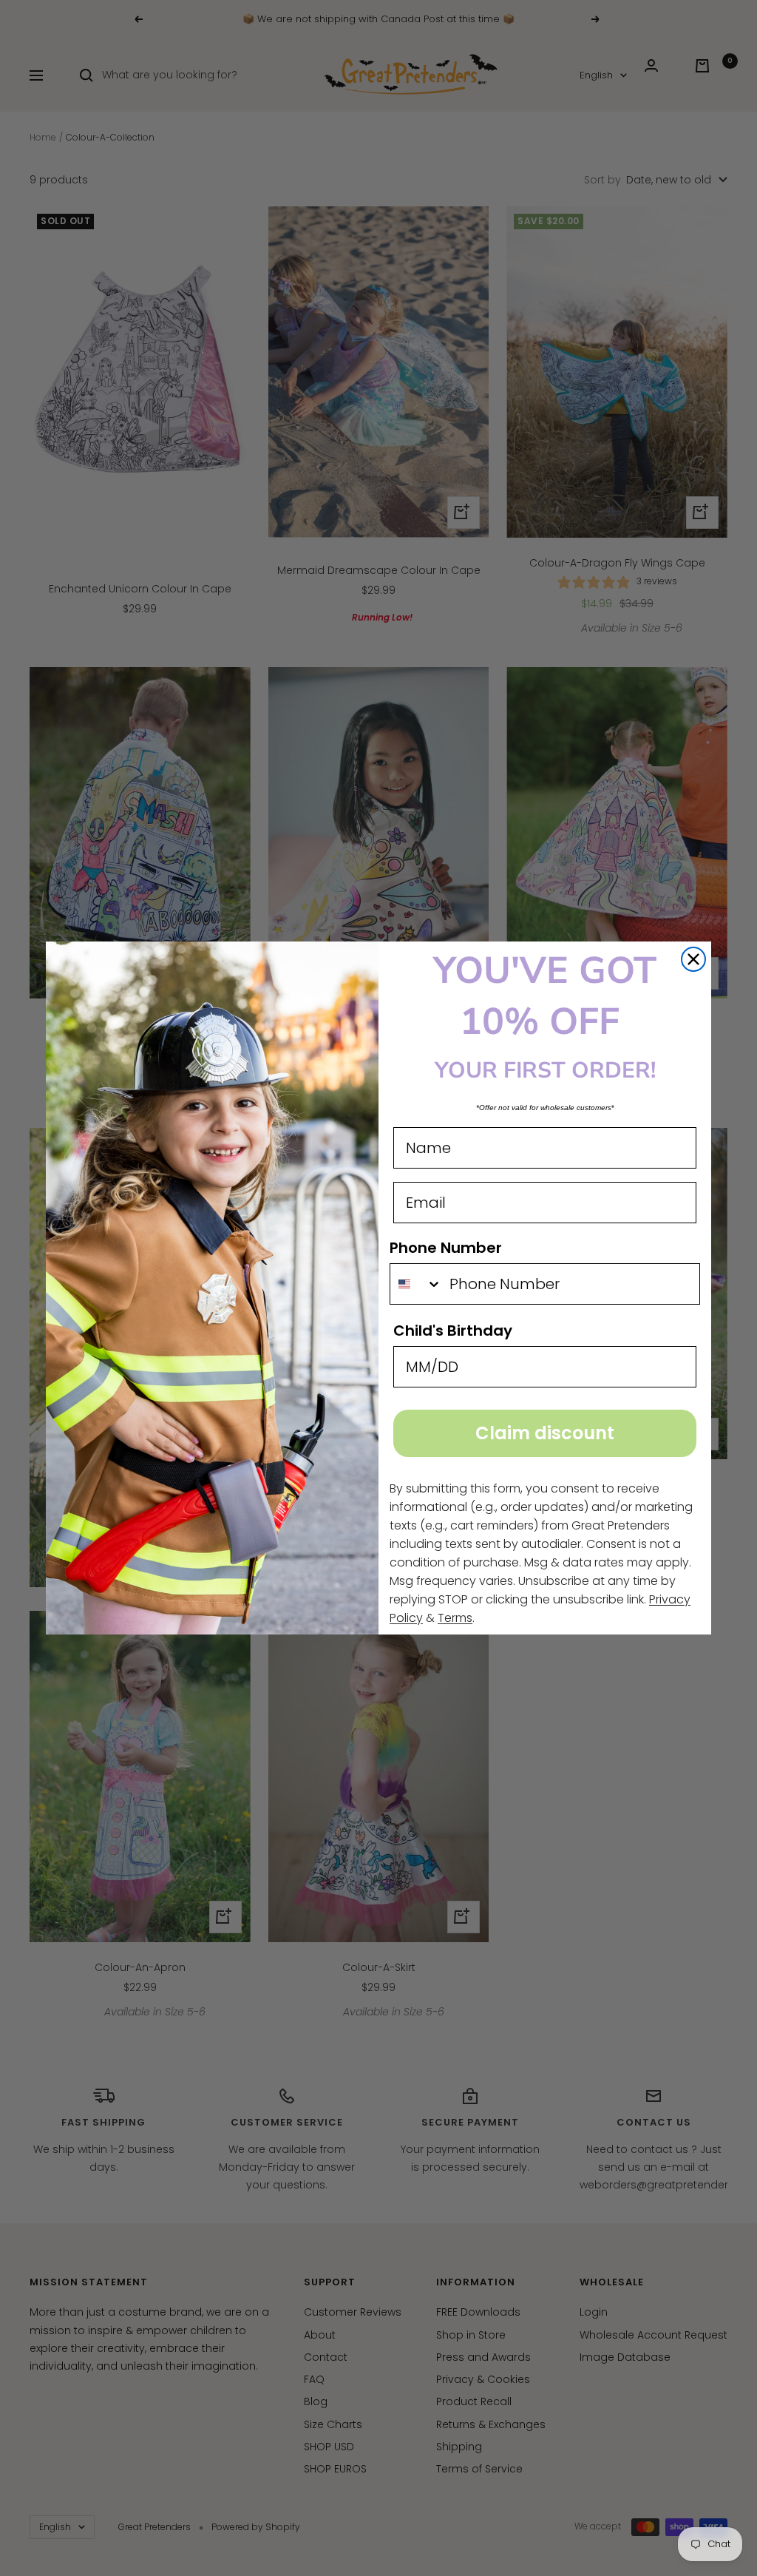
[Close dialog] (693, 959)
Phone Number (446, 1248)
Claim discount (545, 1433)
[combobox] (416, 1284)
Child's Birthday (453, 1331)
